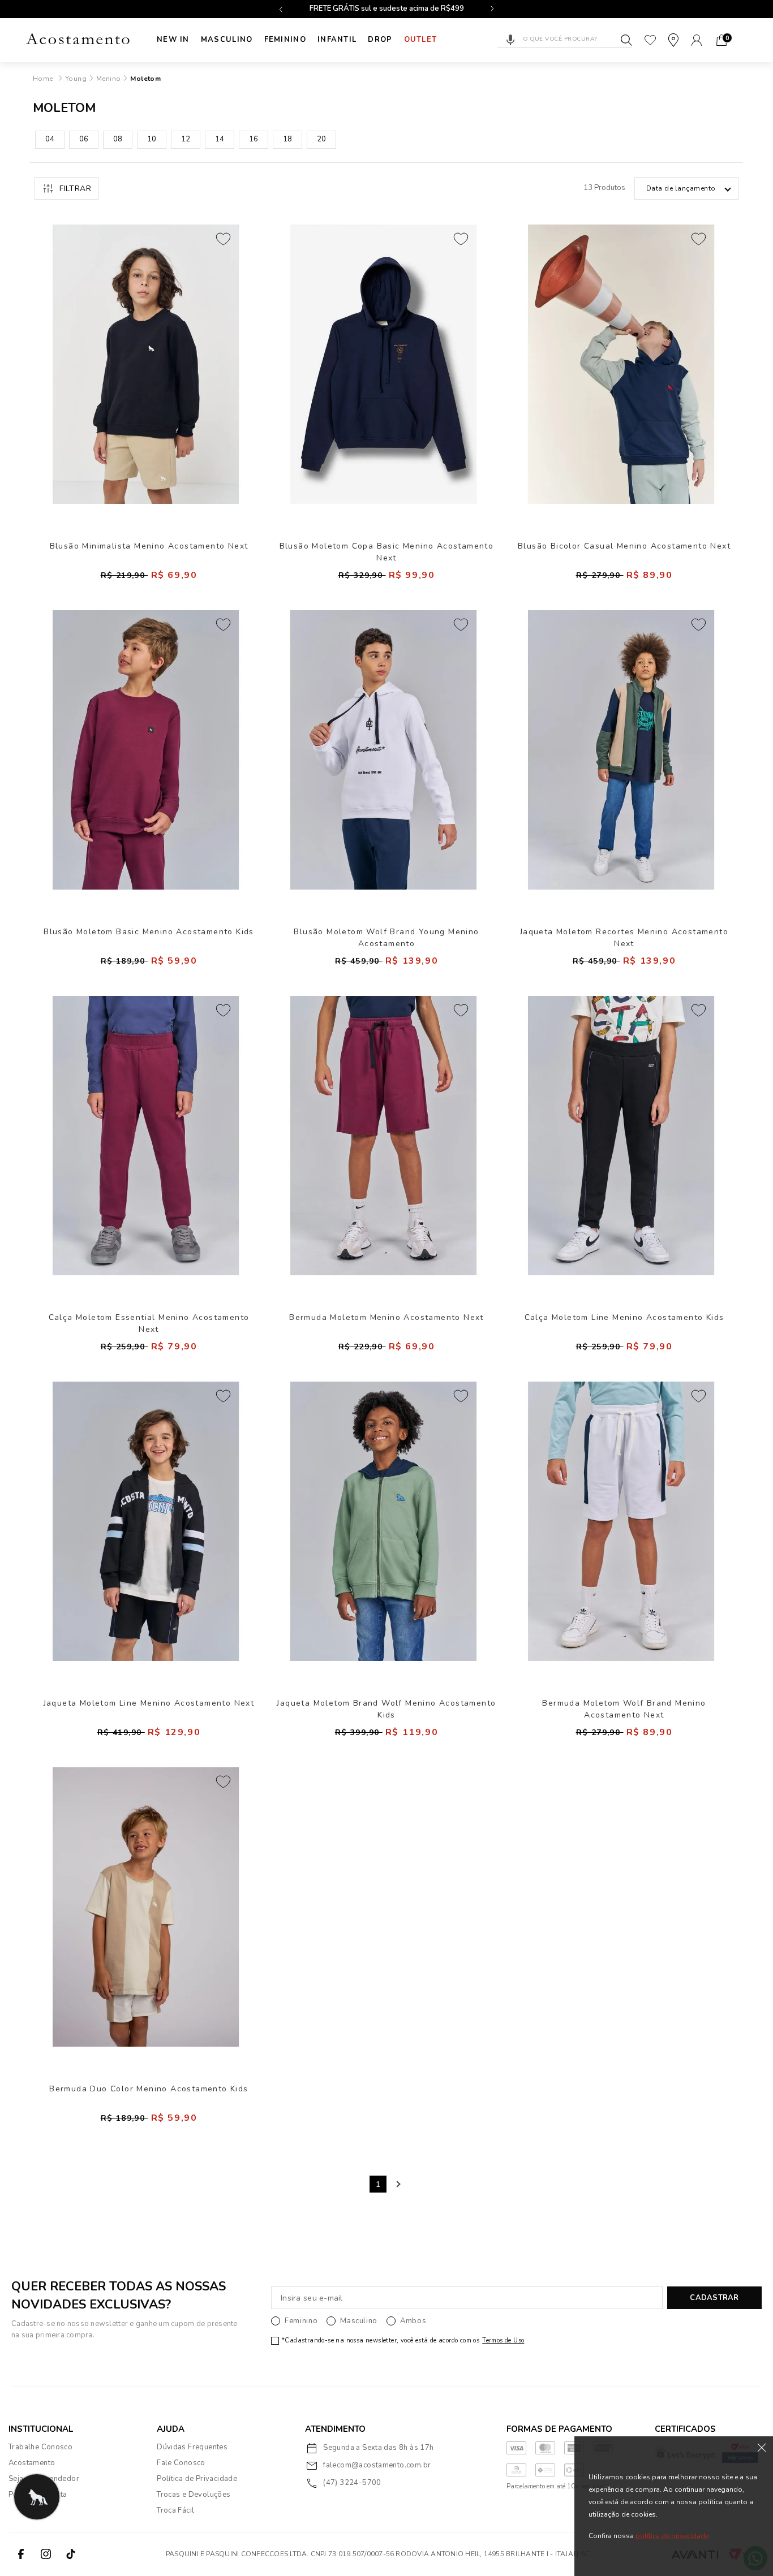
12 (186, 139)
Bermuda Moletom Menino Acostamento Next (386, 1317)
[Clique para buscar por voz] (510, 40)
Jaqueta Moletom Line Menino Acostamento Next (149, 1703)
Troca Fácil (175, 2510)
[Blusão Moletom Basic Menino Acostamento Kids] (146, 750)
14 (220, 139)
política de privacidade (672, 2536)
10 (152, 139)
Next (397, 2184)
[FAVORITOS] (650, 40)
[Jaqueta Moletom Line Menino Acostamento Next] (146, 1521)
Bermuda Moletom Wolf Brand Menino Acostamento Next (624, 1709)
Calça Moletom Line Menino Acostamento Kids (624, 1317)
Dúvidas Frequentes (192, 2447)
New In (173, 40)
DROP (380, 40)
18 (287, 139)
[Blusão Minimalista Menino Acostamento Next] (146, 364)
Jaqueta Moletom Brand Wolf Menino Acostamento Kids (386, 1709)
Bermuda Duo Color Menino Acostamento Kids (149, 2089)
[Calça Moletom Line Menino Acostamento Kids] (621, 1136)
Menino (108, 79)
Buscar (626, 40)
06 (84, 139)
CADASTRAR (714, 2298)
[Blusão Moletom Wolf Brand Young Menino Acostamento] (384, 750)
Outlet (421, 40)
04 (50, 139)
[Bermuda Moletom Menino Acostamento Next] (384, 1136)
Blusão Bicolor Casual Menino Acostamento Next (624, 546)
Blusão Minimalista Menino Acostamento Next (149, 546)
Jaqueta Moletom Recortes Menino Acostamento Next (624, 937)
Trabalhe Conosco (40, 2447)
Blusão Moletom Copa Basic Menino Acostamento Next (387, 552)
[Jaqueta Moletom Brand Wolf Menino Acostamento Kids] (384, 1521)
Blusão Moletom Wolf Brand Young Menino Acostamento (386, 937)
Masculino (227, 40)
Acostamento (32, 2463)
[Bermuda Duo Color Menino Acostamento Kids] (146, 1907)
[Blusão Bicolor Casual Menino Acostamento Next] (621, 364)
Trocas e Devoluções (194, 2495)
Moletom (145, 79)
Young (76, 79)
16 (254, 139)
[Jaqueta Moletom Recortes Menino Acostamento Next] (621, 750)
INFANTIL (337, 40)
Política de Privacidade (197, 2479)
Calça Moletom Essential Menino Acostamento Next (149, 1323)
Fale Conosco (181, 2463)
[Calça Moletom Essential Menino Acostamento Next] (146, 1136)
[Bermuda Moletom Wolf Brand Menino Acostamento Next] (621, 1521)
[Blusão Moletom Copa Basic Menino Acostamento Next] (384, 364)
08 (118, 139)
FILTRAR (76, 189)
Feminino (285, 40)
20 (321, 139)
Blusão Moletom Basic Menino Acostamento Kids (149, 932)
